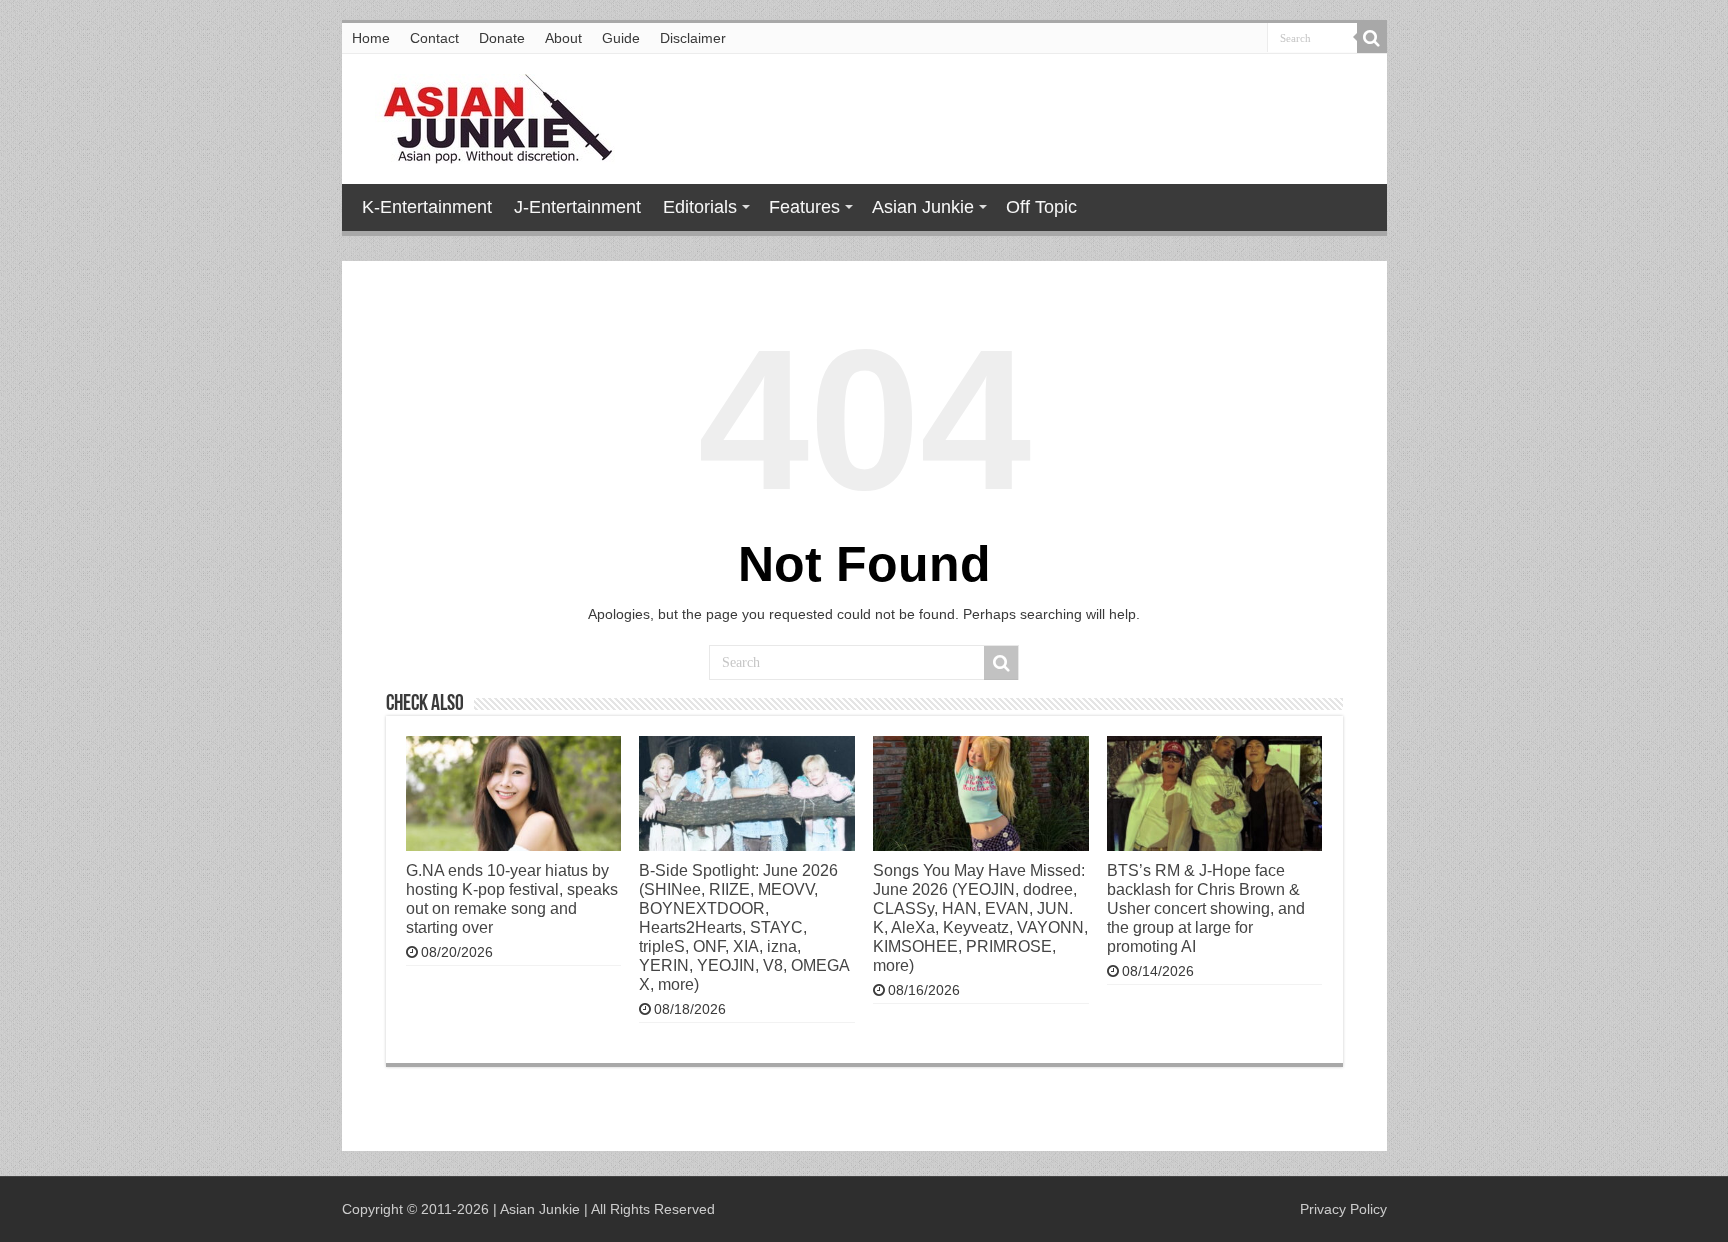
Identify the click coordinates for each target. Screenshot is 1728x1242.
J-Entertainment (577, 207)
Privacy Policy (1343, 1209)
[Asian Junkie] (487, 115)
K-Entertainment (427, 207)
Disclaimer (693, 38)
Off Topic (1041, 207)
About (563, 38)
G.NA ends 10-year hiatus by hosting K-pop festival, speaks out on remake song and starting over (512, 898)
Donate (502, 38)
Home (371, 38)
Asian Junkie (923, 207)
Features (804, 207)
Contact (434, 38)
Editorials (700, 207)
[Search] (1372, 38)
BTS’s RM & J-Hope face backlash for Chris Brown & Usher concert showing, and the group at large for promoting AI (1206, 908)
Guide (621, 38)
